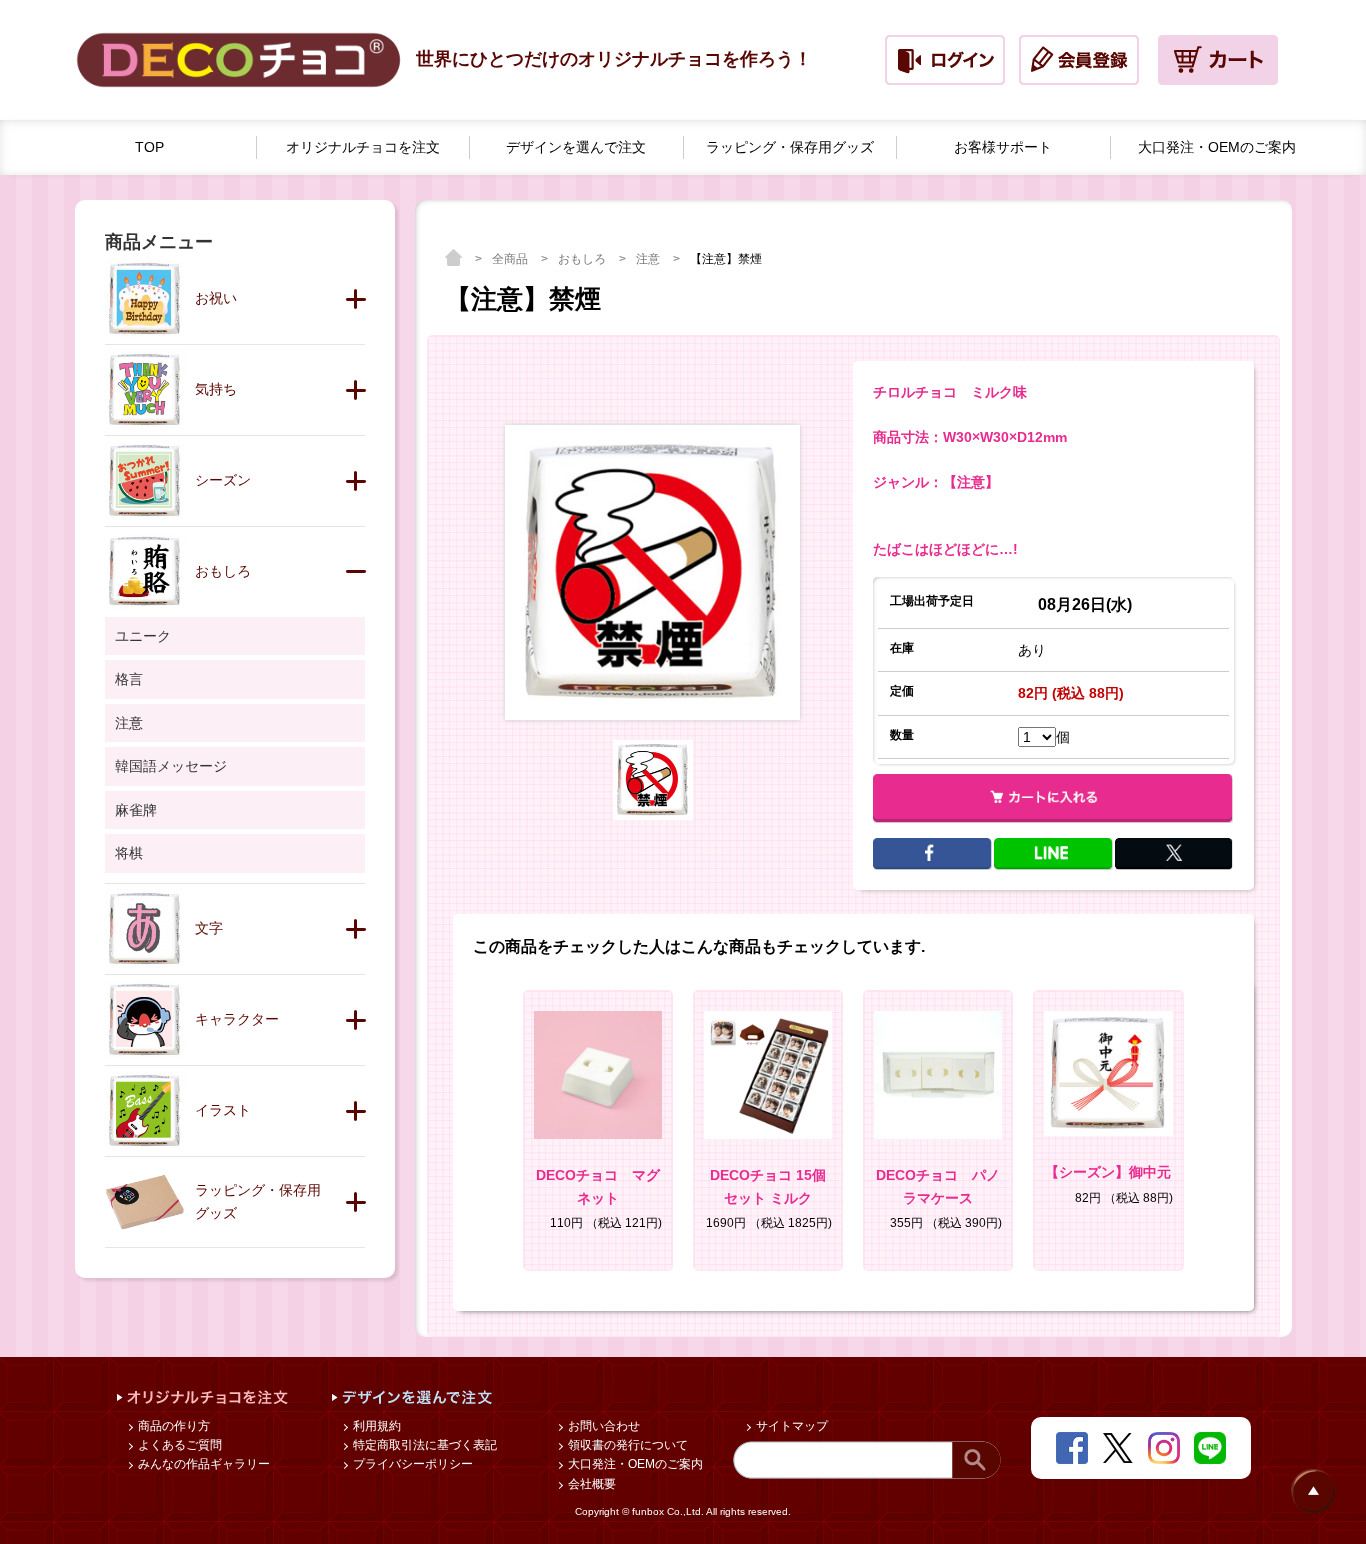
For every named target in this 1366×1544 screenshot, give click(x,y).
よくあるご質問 (178, 1445)
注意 (649, 259)
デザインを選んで (576, 147)
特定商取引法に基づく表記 (423, 1445)
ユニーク (143, 636)
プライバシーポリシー (411, 1464)
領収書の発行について (626, 1445)
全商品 (511, 259)
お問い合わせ (602, 1426)
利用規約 (375, 1426)
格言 (129, 679)
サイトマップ (790, 1426)
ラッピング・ (790, 147)
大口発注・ (1217, 147)
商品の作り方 (172, 1426)
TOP (149, 147)
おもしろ (583, 259)
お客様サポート (1003, 147)
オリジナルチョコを (363, 147)
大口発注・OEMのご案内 (634, 1464)
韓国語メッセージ (171, 766)
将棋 (129, 853)
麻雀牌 (136, 810)
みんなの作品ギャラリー (202, 1464)
